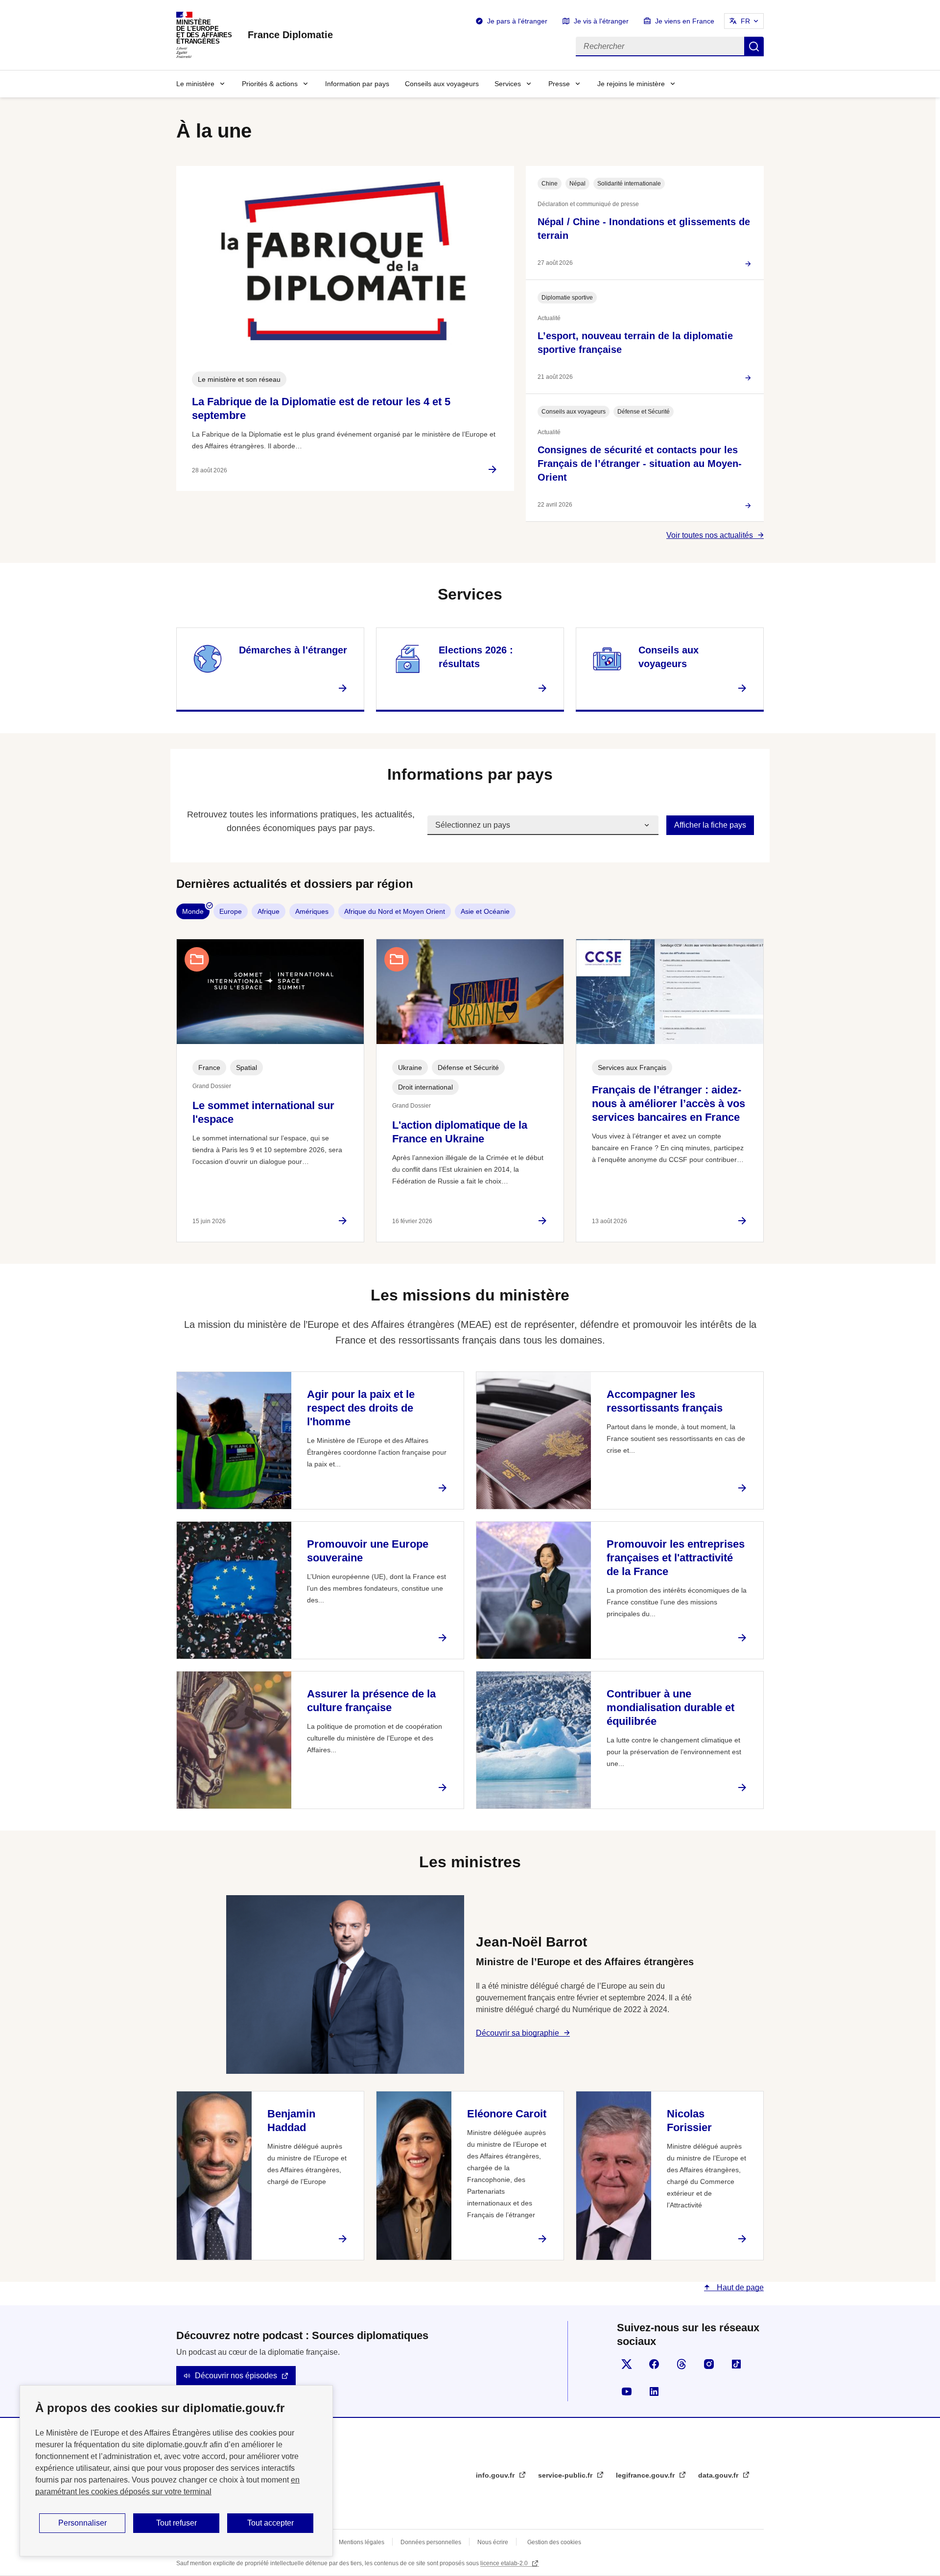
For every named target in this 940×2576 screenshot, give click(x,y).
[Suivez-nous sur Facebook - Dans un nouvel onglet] (654, 2364)
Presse (559, 84)
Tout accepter (270, 2523)
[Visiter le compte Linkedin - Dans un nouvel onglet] (654, 2391)
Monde (193, 911)
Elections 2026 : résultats (476, 657)
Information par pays (357, 84)
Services (508, 84)
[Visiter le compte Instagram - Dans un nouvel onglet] (709, 2364)
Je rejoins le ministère (631, 84)
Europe (231, 911)
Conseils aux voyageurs (442, 84)
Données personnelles (431, 2542)
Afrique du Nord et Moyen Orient (395, 911)
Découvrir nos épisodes (236, 2376)
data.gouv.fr (719, 2475)
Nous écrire (493, 2542)
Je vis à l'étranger (601, 21)
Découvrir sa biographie (517, 2033)
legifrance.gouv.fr (646, 2475)
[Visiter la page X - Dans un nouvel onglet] (627, 2364)
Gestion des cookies (554, 2542)
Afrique (269, 911)
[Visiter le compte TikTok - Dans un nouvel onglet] (736, 2364)
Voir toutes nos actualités (710, 535)
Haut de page (739, 2287)
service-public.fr (566, 2475)
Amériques (312, 911)
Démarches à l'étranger (293, 650)
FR (745, 21)
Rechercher (754, 46)
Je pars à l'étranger (517, 21)
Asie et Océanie (485, 911)
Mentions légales (362, 2542)
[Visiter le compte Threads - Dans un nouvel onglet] (681, 2364)
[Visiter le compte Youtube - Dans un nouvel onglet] (627, 2391)
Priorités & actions (270, 84)
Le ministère (195, 84)
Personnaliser (82, 2523)
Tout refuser (176, 2523)
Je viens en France (685, 21)
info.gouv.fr (496, 2475)
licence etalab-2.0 (505, 2563)
